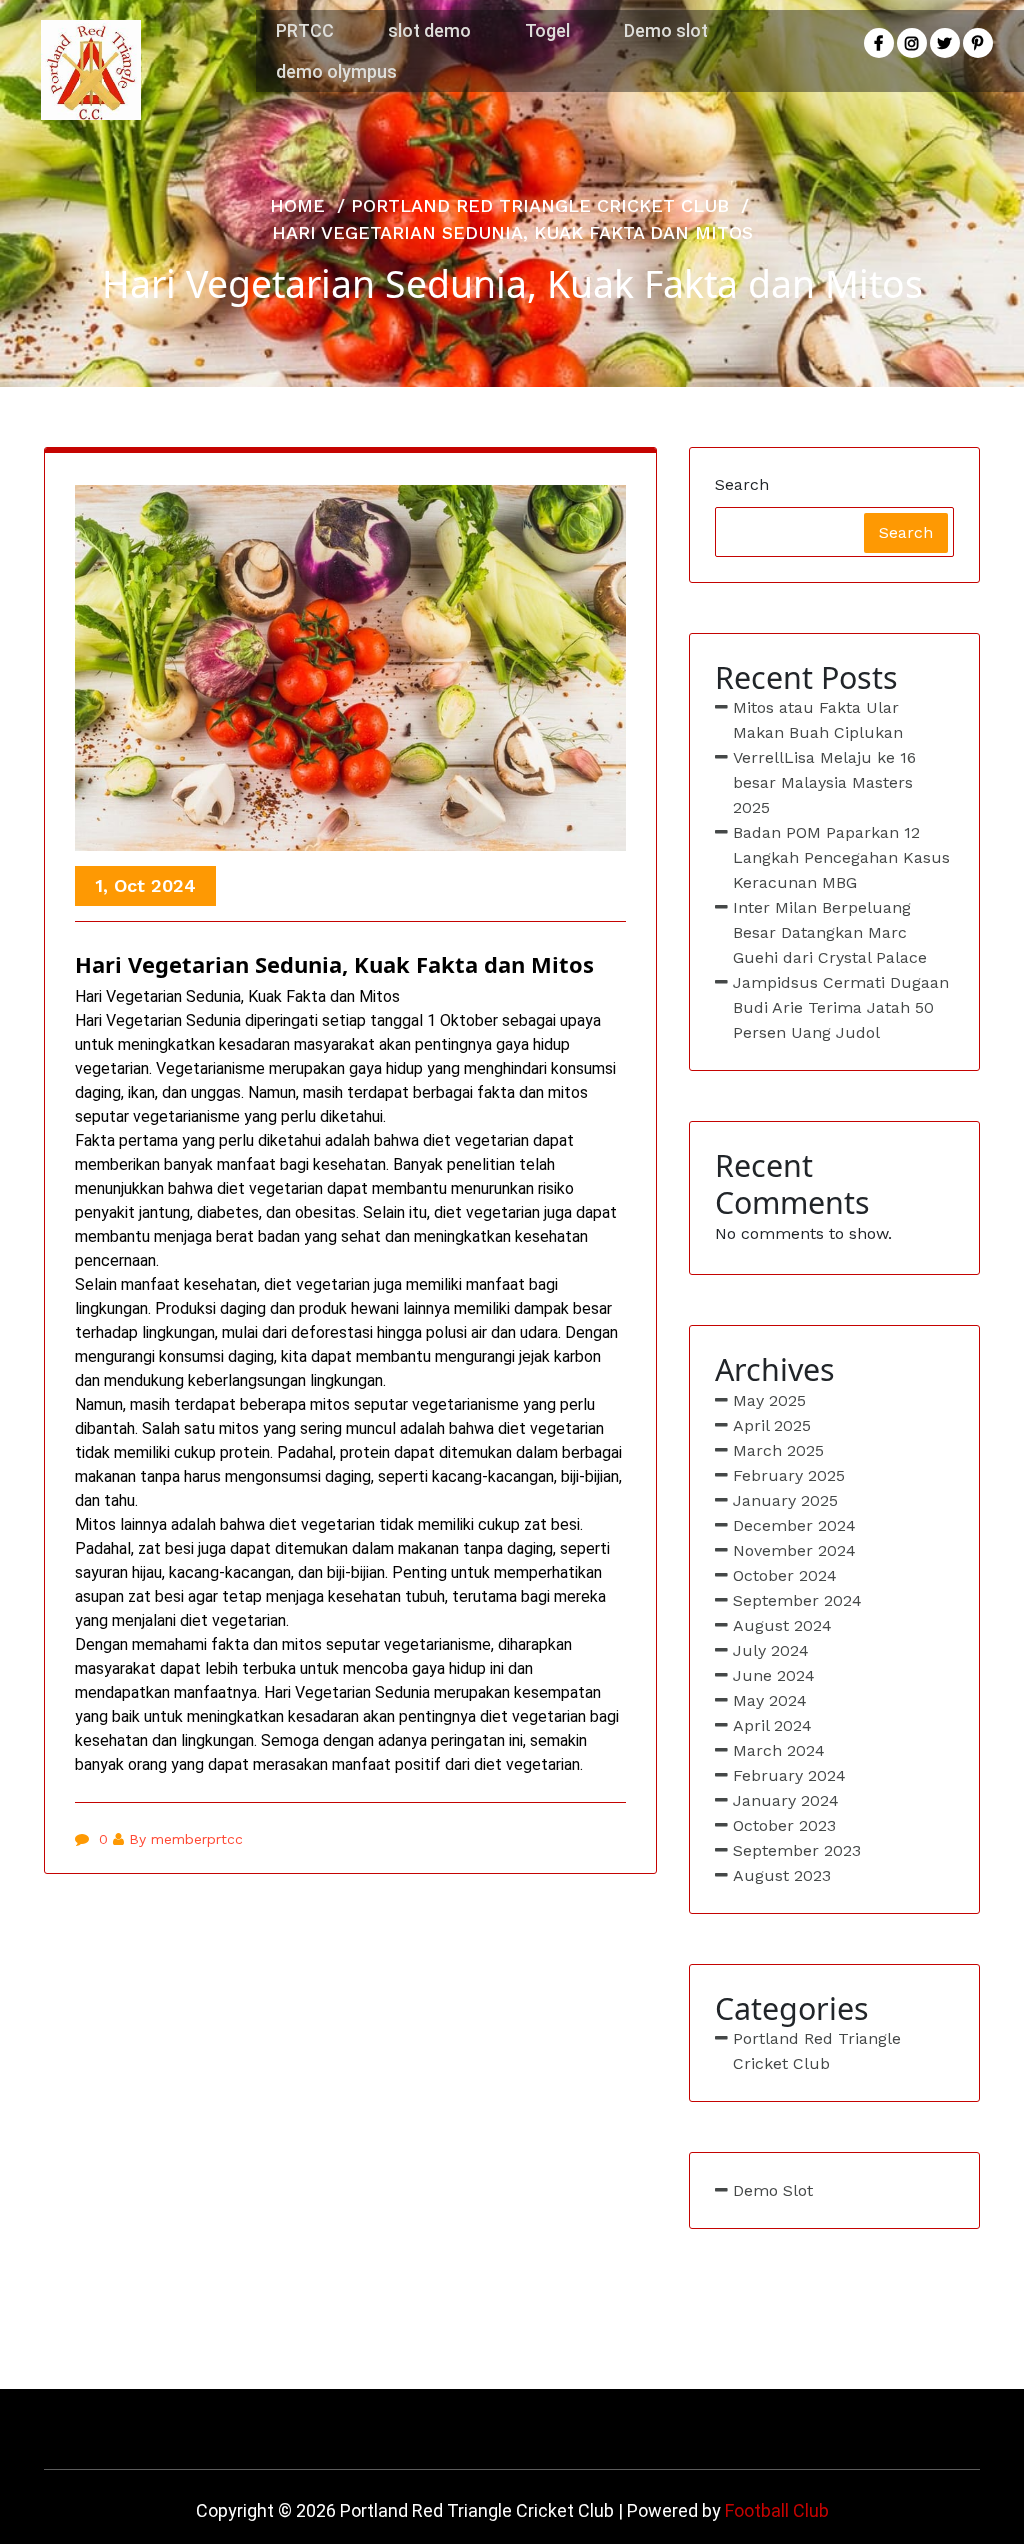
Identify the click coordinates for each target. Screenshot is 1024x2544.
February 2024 (789, 1775)
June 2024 (774, 1675)
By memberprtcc (186, 1839)
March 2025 (778, 1450)
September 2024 (797, 1600)
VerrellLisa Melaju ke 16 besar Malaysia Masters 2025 (824, 782)
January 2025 (785, 1500)
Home (297, 205)
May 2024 (770, 1700)
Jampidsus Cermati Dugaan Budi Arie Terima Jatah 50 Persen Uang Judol (841, 1007)
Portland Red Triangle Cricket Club (540, 205)
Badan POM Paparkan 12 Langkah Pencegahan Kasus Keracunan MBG (841, 857)
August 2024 (782, 1625)
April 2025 (772, 1425)
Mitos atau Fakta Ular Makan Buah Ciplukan (818, 720)
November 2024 (794, 1550)
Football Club (777, 2510)
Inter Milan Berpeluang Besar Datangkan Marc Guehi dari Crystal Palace (830, 932)
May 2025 (769, 1400)
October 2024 (785, 1575)
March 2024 (779, 1750)
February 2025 (789, 1475)
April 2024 (772, 1725)
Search (742, 484)
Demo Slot (773, 2190)
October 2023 (784, 1825)
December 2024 (794, 1525)
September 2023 (797, 1850)
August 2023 (782, 1875)
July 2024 (771, 1650)
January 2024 (786, 1800)
